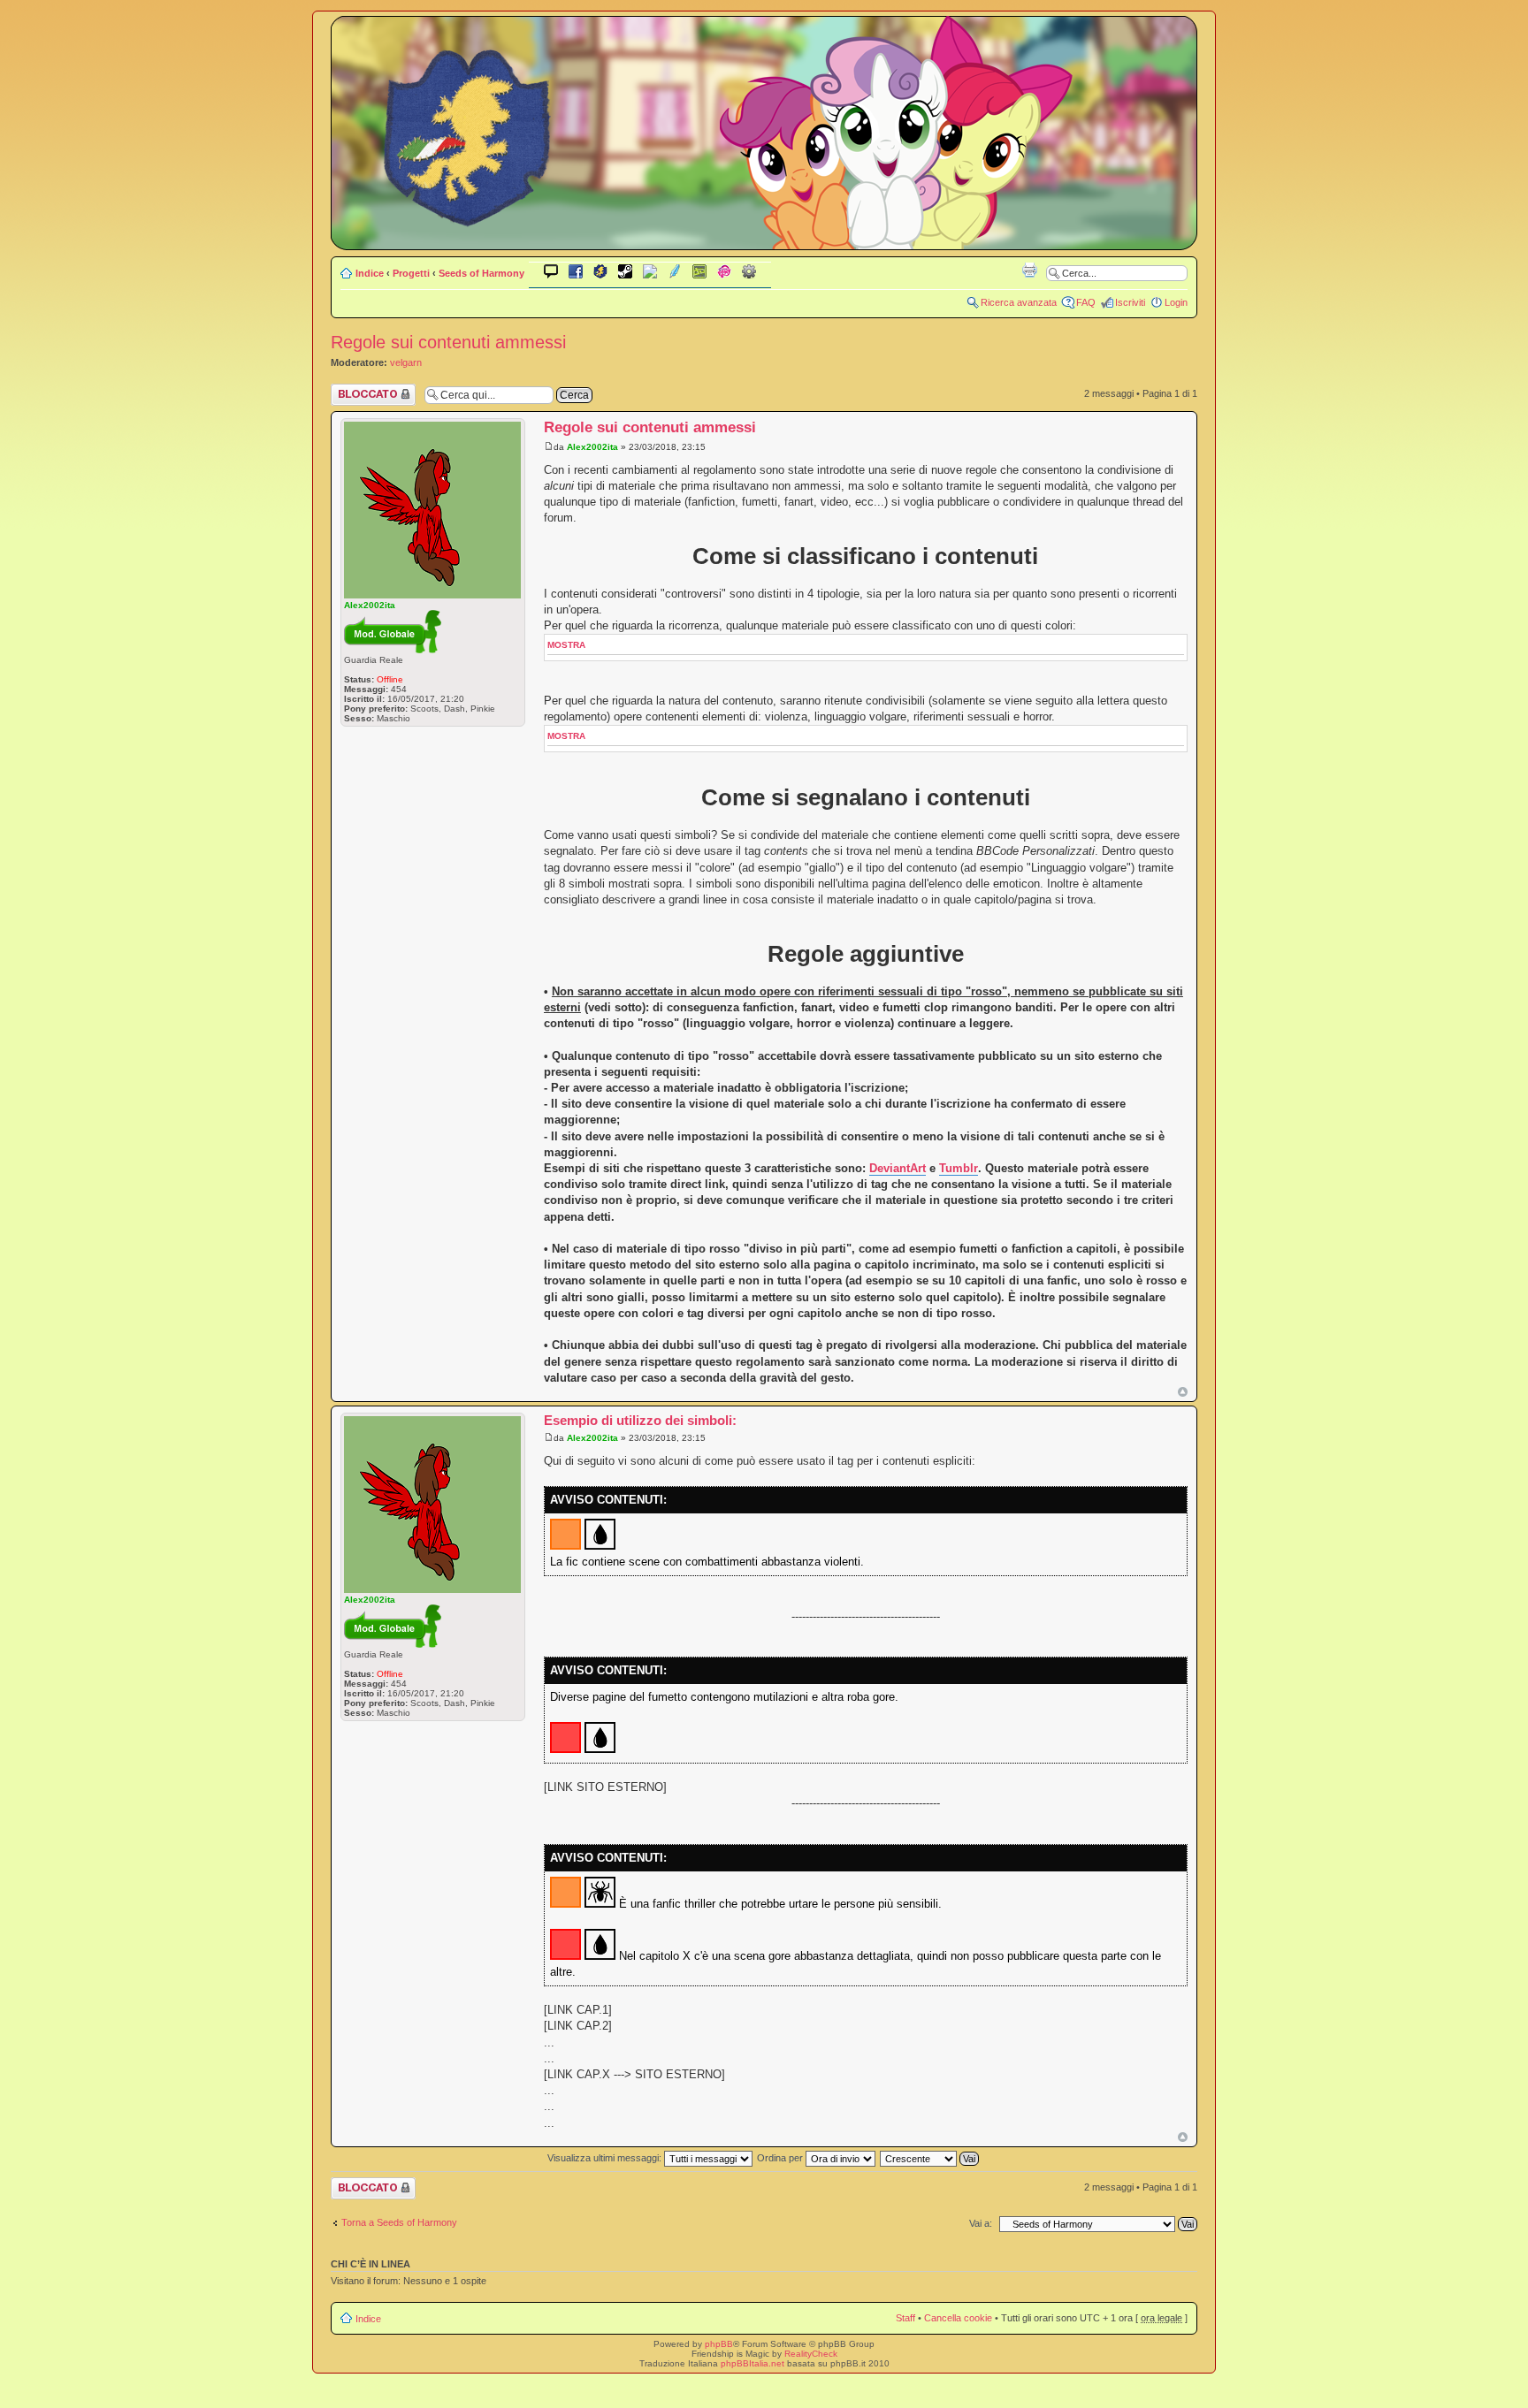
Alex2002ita (592, 447)
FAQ (1086, 302)
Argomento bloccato (354, 394)
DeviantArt (898, 1168)
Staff (905, 2318)
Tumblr (959, 1168)
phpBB (719, 2344)
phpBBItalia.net (753, 2363)
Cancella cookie (958, 2318)
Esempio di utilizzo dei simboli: (640, 1420)
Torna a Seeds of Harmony (399, 2222)
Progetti (411, 273)
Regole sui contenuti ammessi (448, 342)
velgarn (406, 362)
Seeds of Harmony (481, 273)
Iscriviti (1130, 302)
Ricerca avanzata (1019, 302)
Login (1176, 302)
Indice (370, 273)
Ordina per (781, 2158)
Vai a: (981, 2223)
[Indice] (764, 237)
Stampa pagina (1029, 270)
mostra (566, 645)
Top (1183, 1392)
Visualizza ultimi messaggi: (606, 2158)
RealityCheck (811, 2354)
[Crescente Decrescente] (930, 2158)
